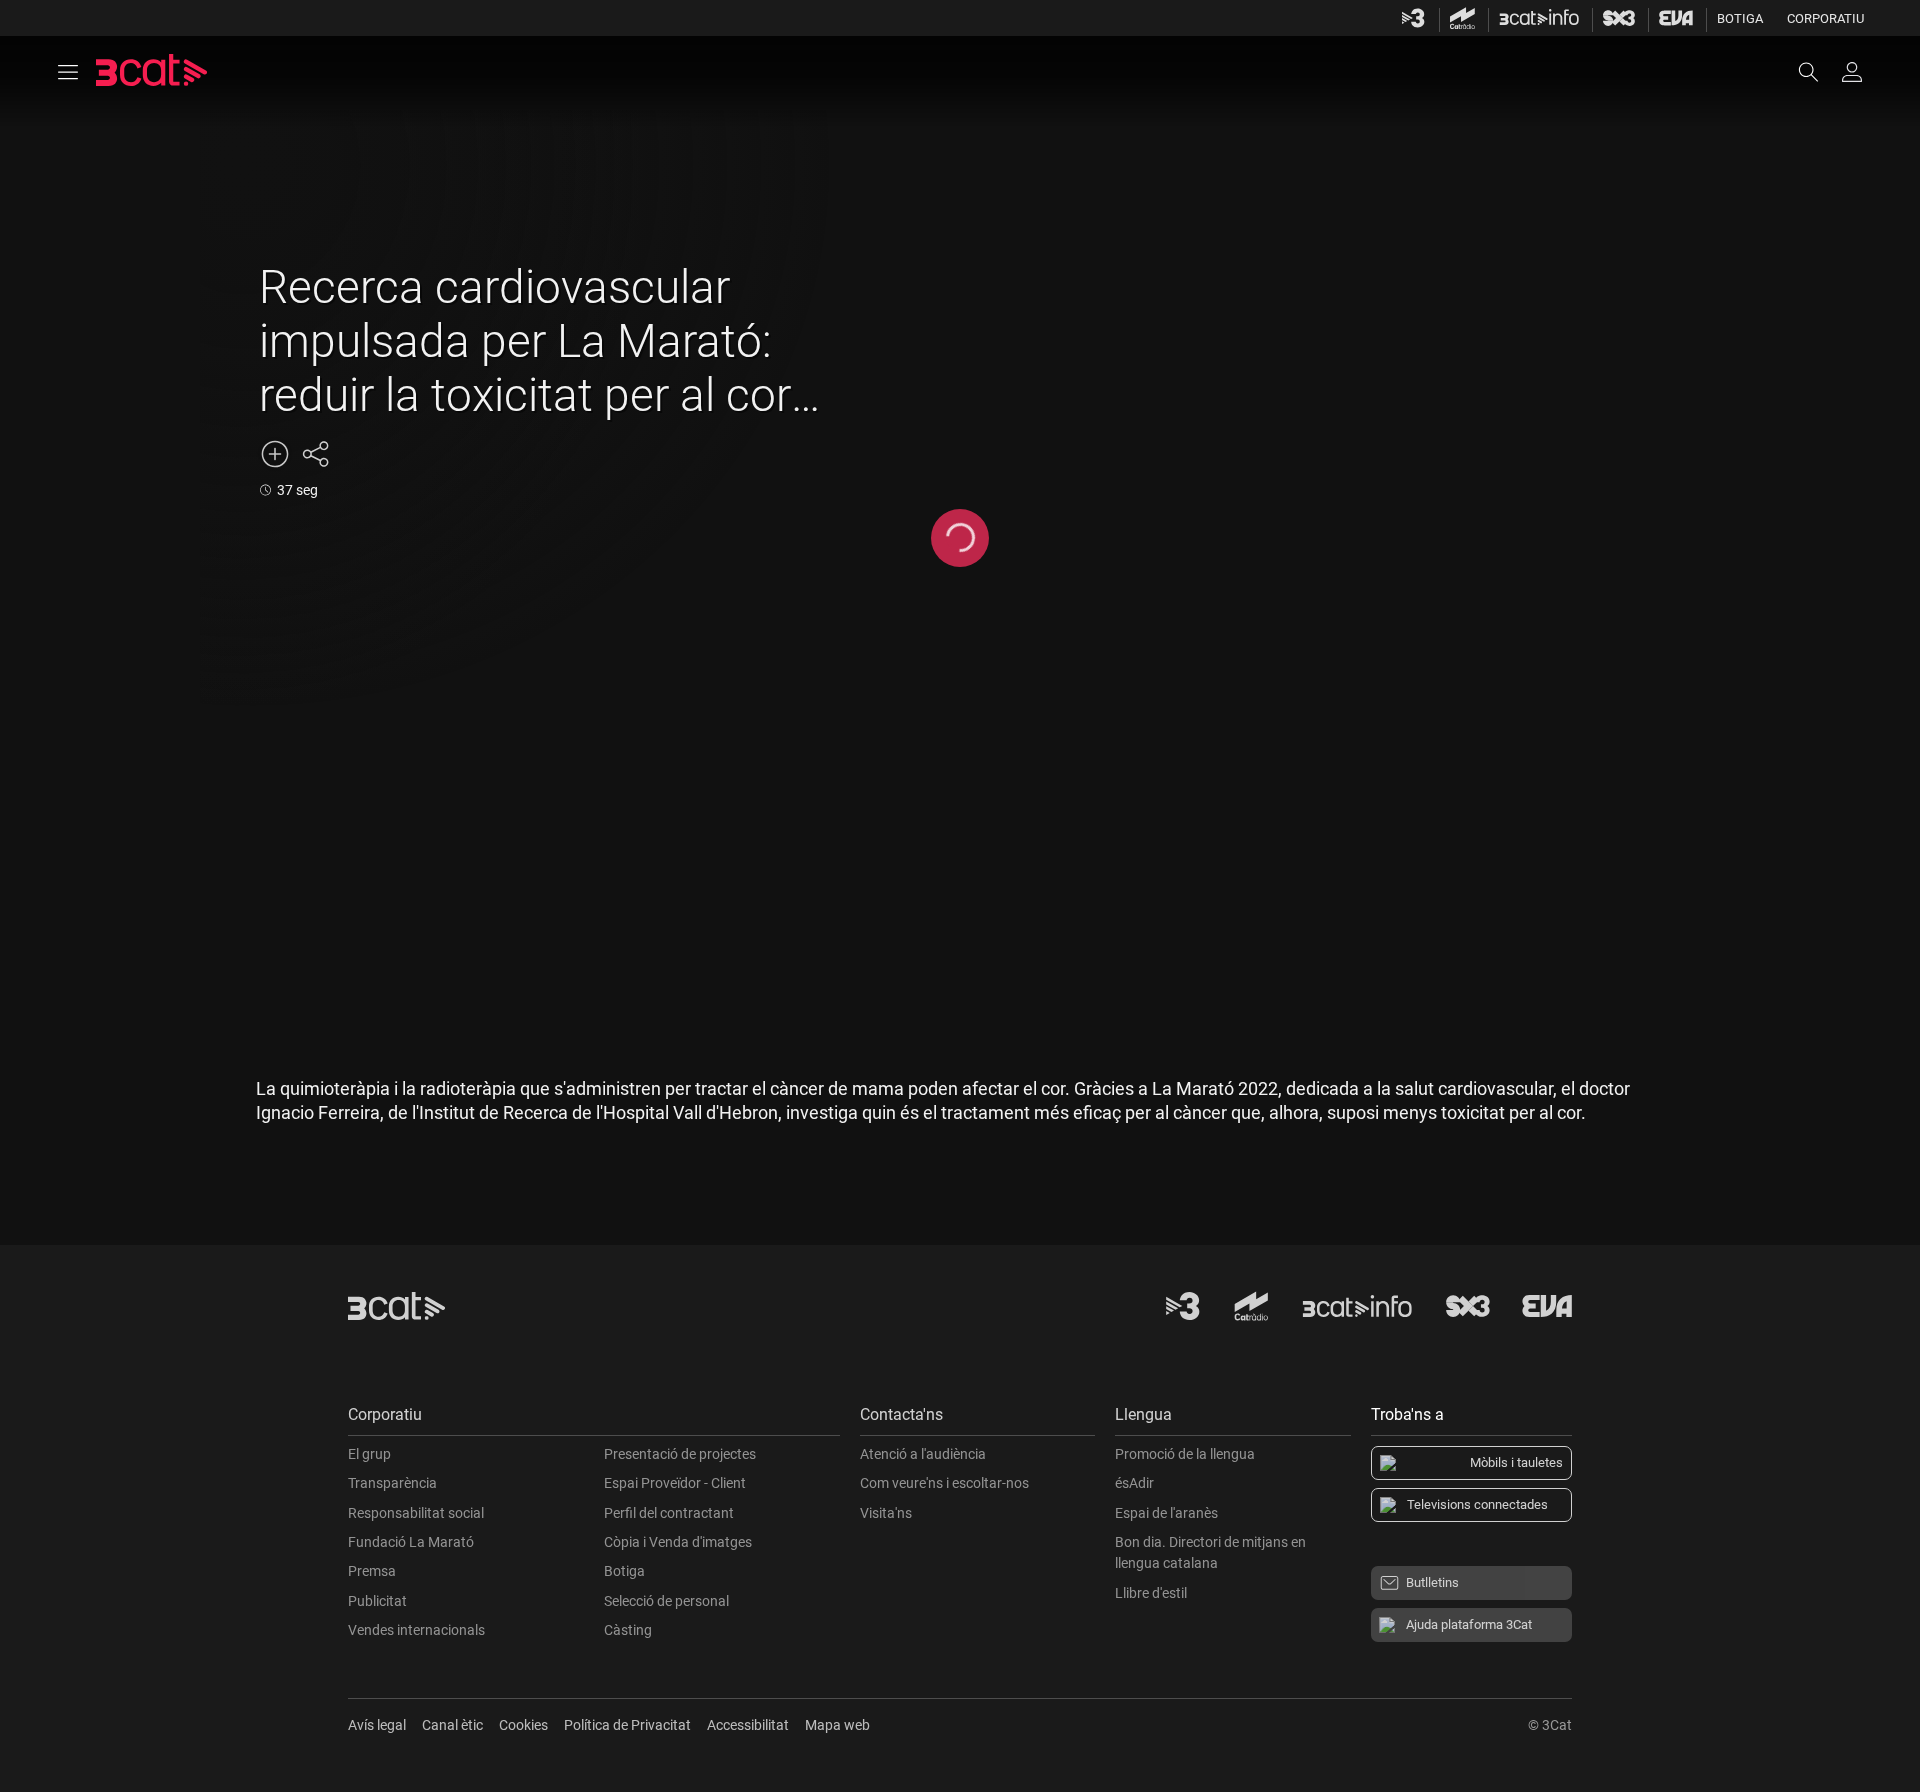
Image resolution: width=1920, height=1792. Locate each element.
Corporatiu (1825, 18)
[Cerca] (1818, 72)
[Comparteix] (315, 454)
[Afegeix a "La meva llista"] (275, 454)
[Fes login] (1852, 72)
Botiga (1740, 18)
